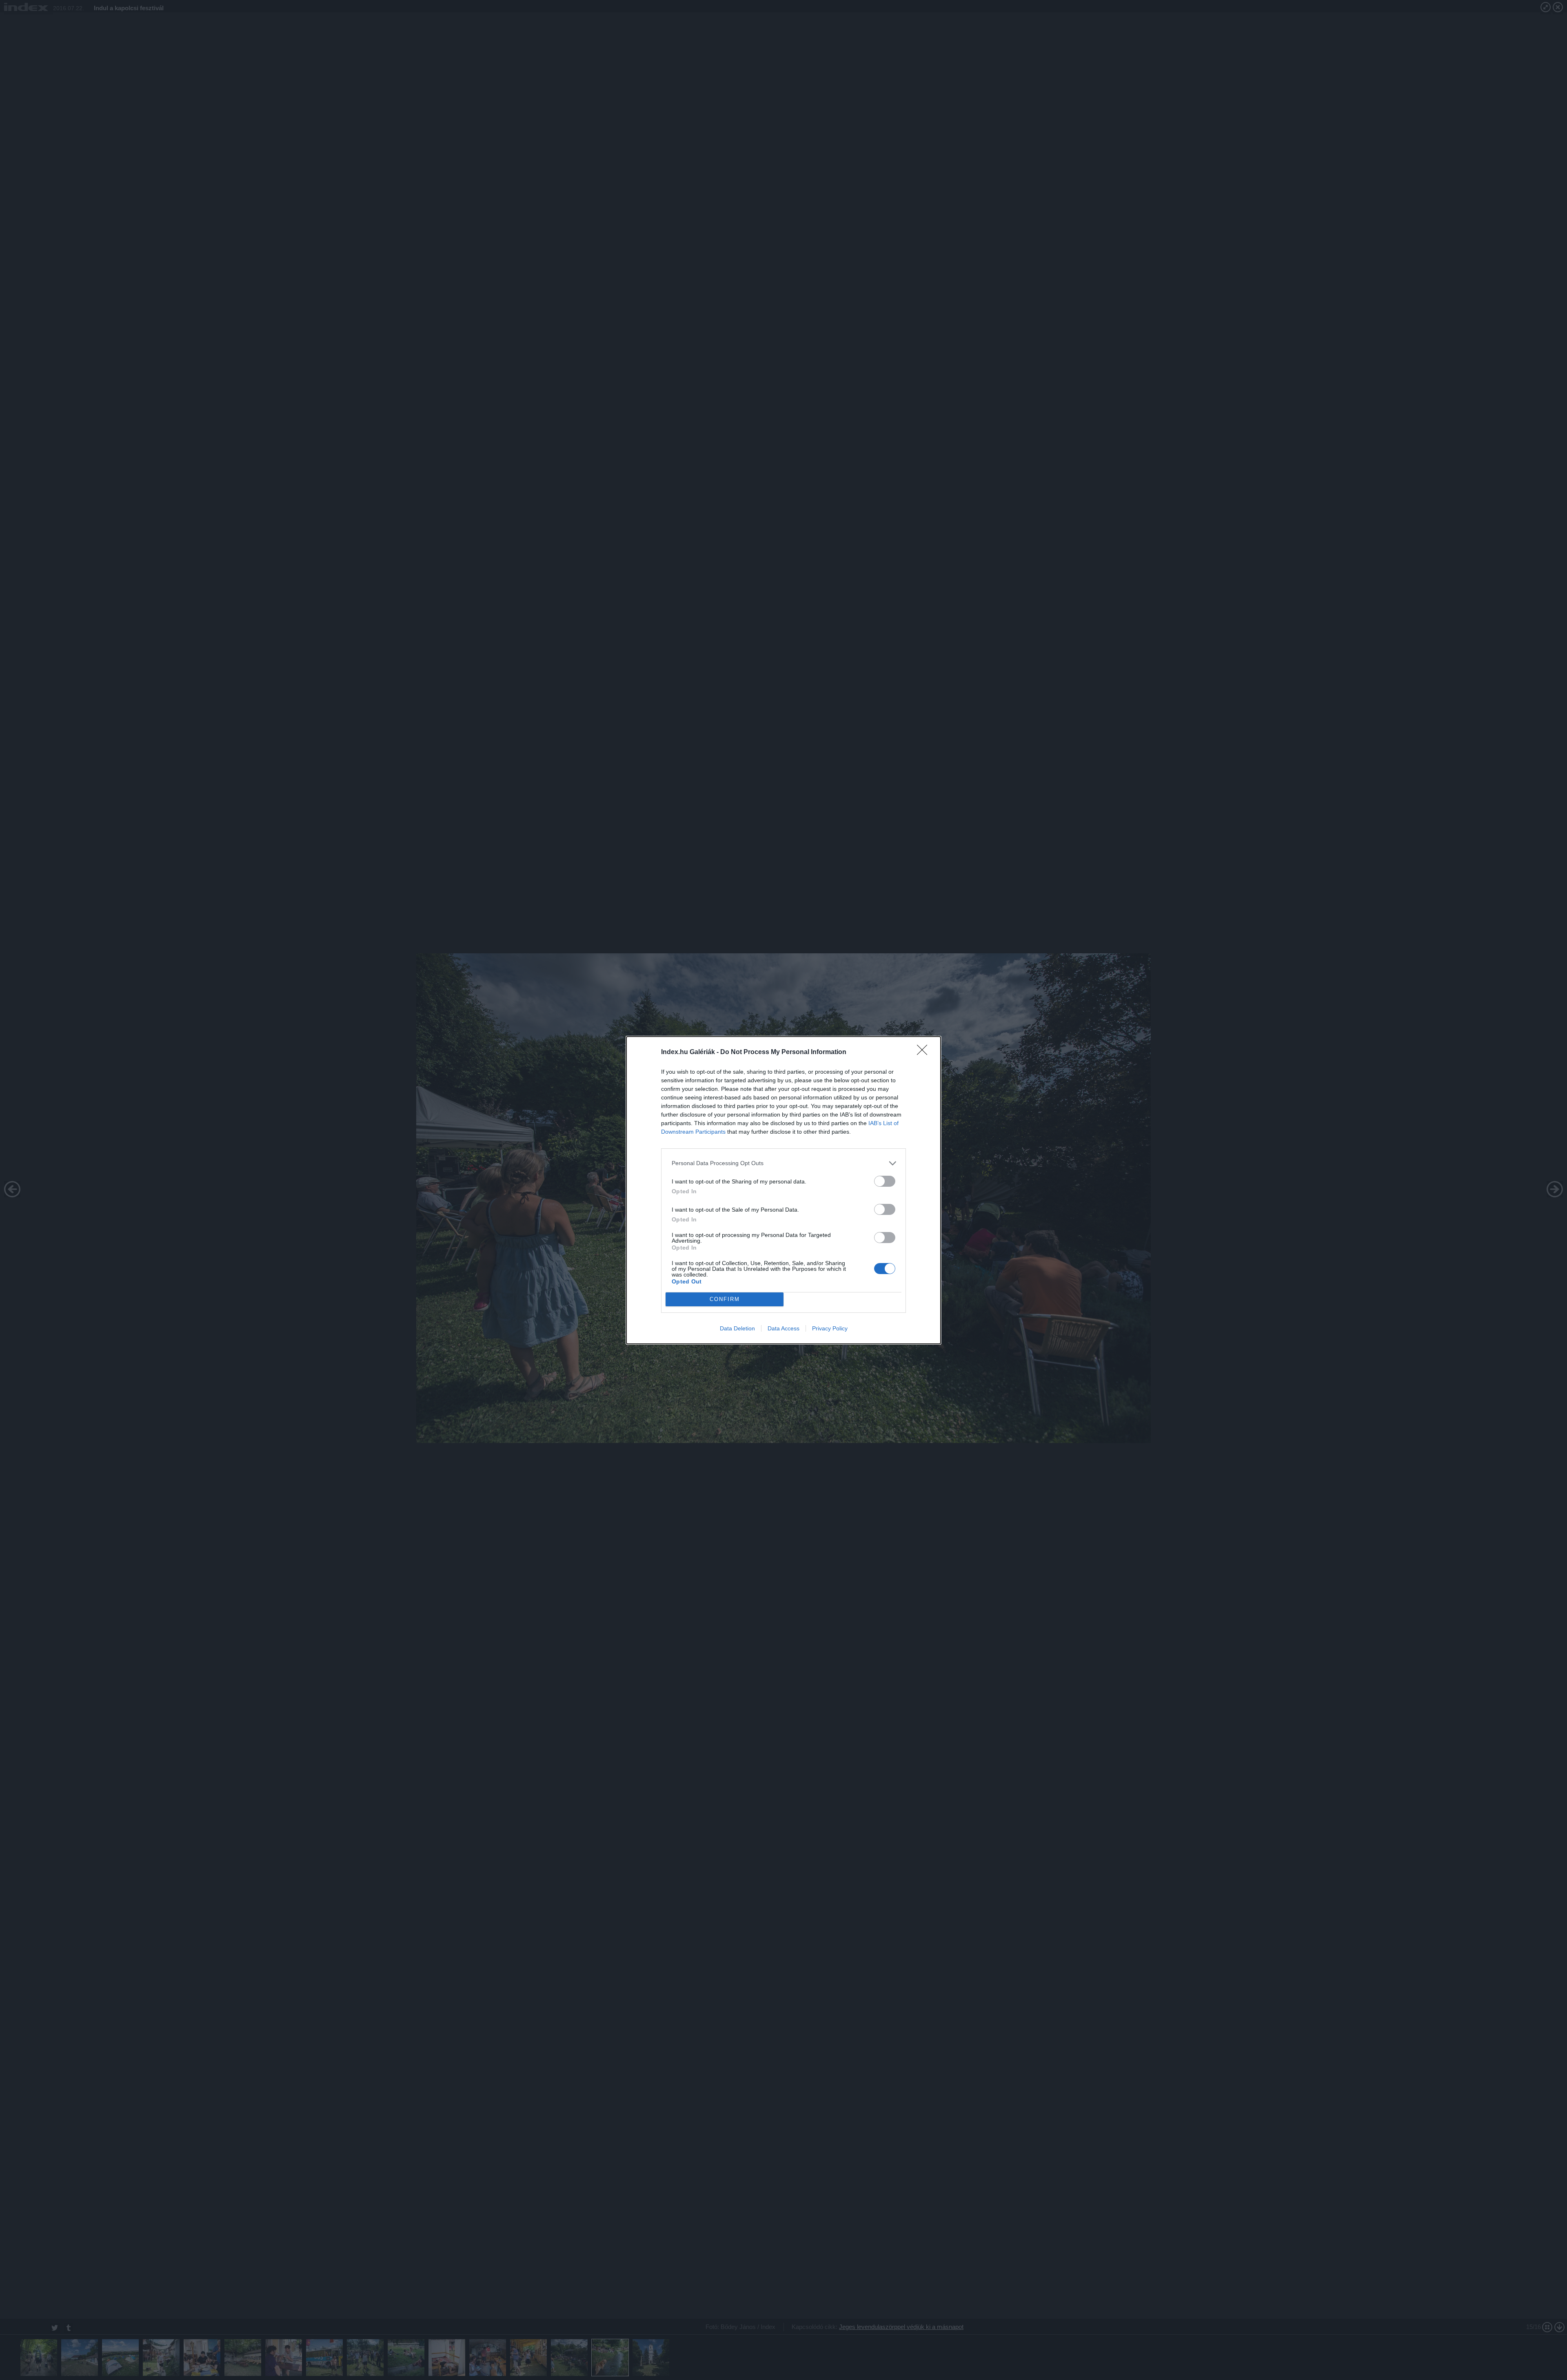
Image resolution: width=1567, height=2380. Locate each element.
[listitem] (783, 1163)
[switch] (885, 1181)
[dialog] (783, 1190)
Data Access (783, 1328)
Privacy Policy (830, 1328)
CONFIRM (725, 1299)
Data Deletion (737, 1328)
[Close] (925, 1052)
